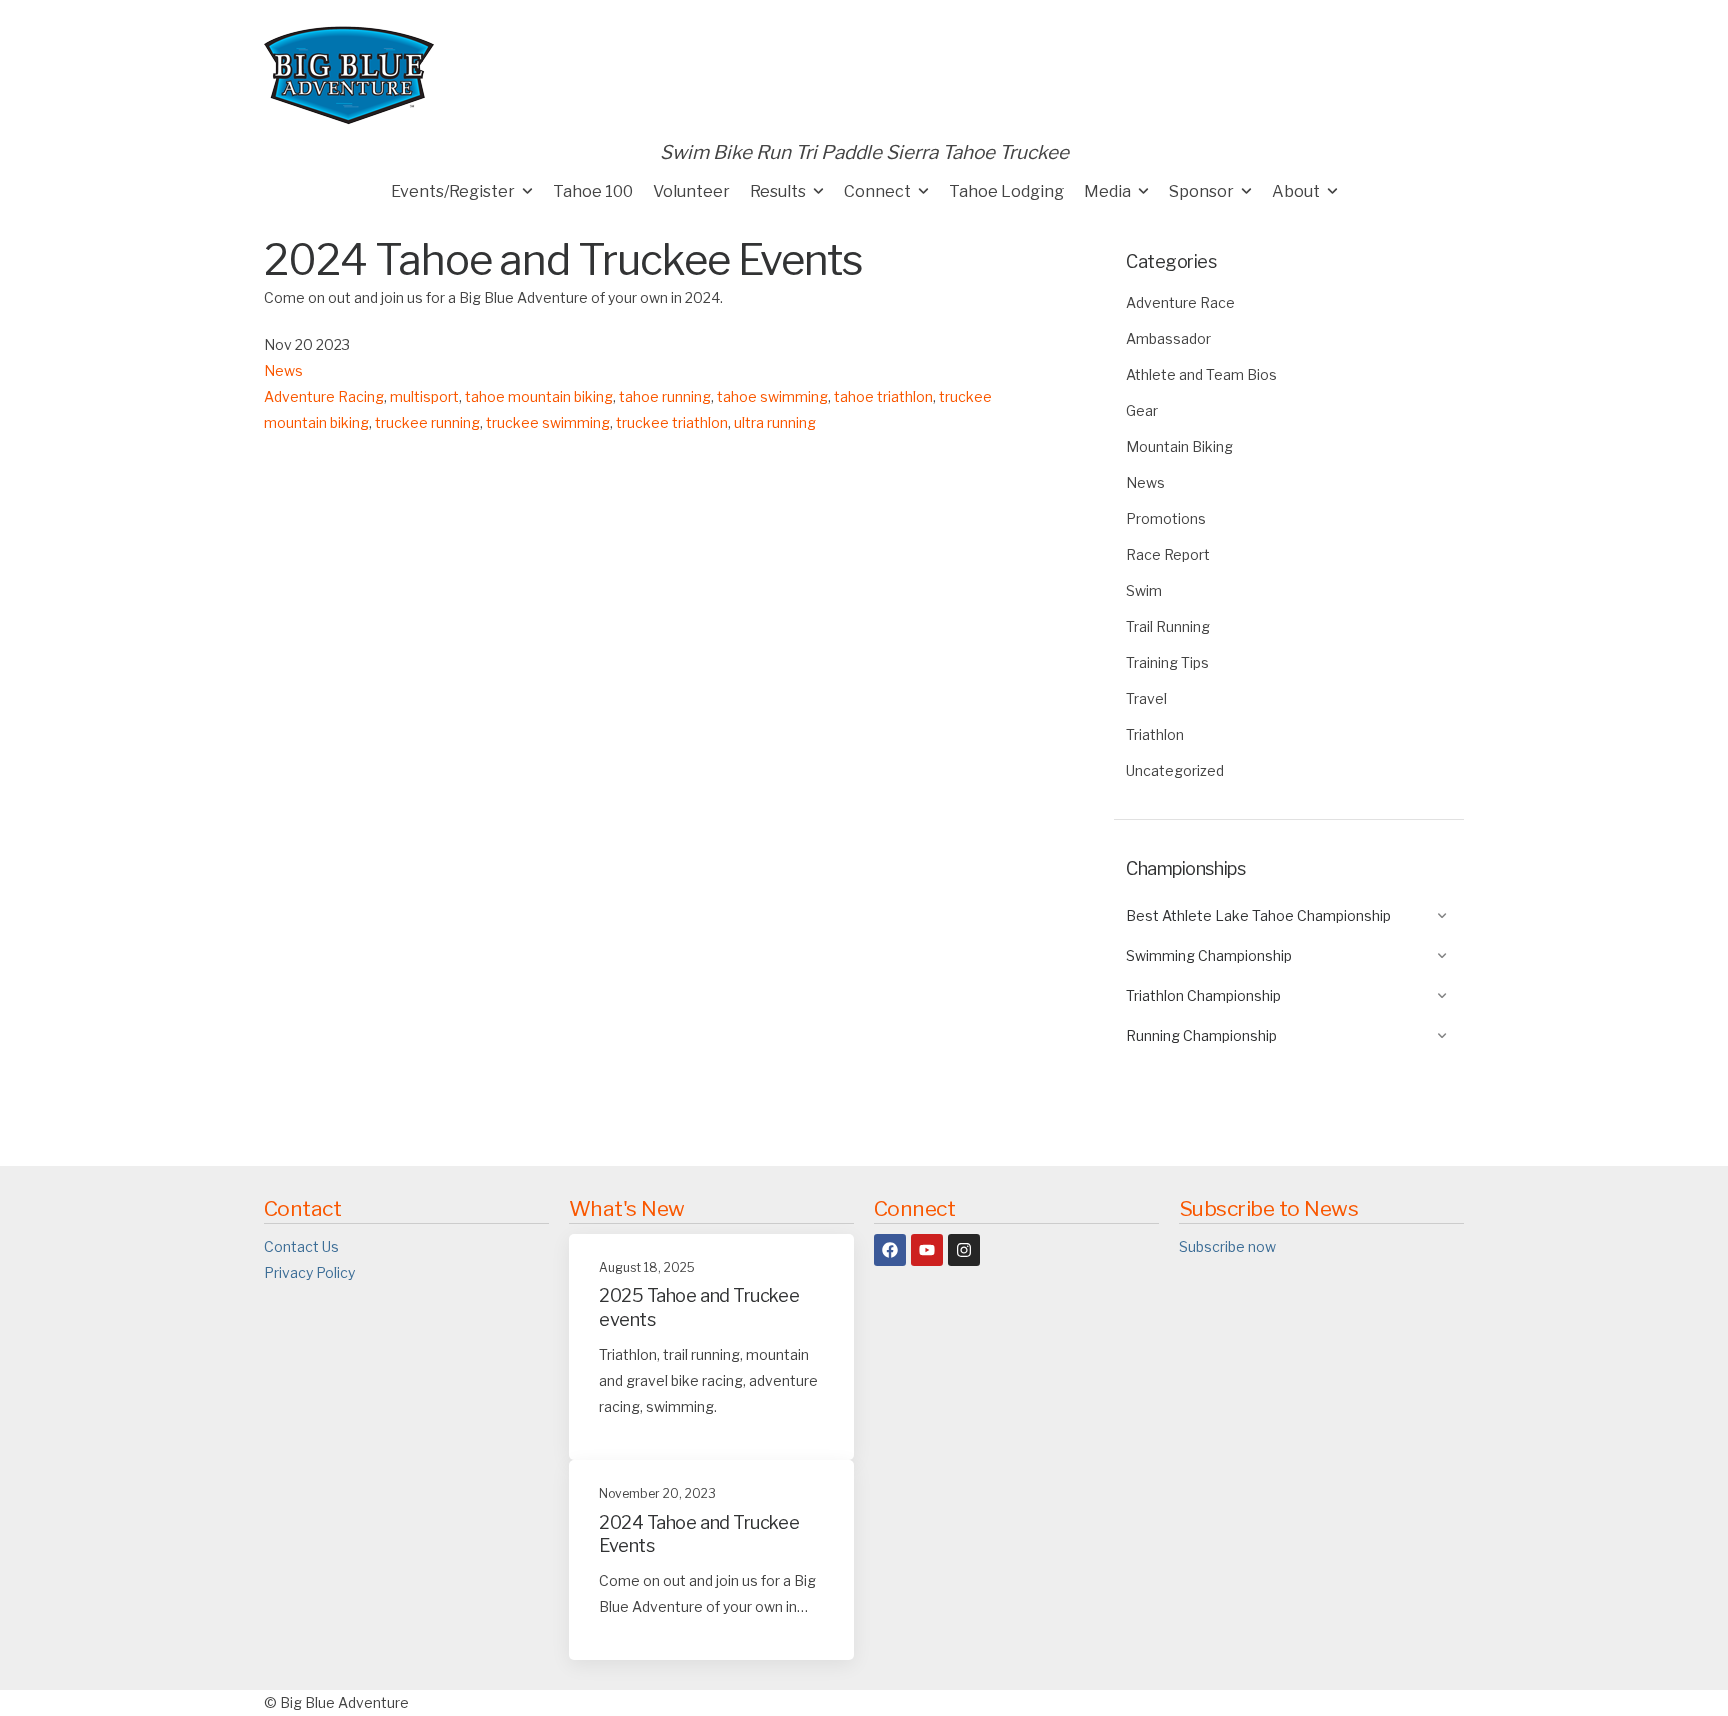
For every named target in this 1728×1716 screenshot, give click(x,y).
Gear (1142, 410)
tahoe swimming (772, 396)
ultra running (775, 422)
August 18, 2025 (647, 1267)
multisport (424, 396)
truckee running (427, 422)
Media (1107, 191)
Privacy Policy (309, 1272)
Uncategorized (1175, 770)
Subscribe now (1227, 1246)
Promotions (1166, 518)
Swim (1144, 590)
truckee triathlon (672, 422)
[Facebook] (890, 1250)
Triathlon (1155, 734)
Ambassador (1168, 338)
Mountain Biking (1179, 446)
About (1296, 191)
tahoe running (665, 396)
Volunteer (691, 191)
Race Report (1168, 554)
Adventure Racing (324, 396)
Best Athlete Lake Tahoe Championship (1258, 915)
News (1145, 482)
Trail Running (1168, 626)
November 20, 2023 (657, 1493)
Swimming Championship (1209, 955)
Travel (1146, 698)
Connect (877, 191)
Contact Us (301, 1246)
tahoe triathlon (883, 396)
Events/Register (453, 191)
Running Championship (1201, 1035)
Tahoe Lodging (1006, 191)
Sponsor (1201, 191)
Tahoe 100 (593, 191)
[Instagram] (964, 1250)
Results (778, 191)
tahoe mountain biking (539, 396)
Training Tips (1167, 662)
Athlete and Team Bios (1201, 374)
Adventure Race (1180, 302)
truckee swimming (548, 422)
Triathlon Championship (1203, 995)
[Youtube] (927, 1250)
